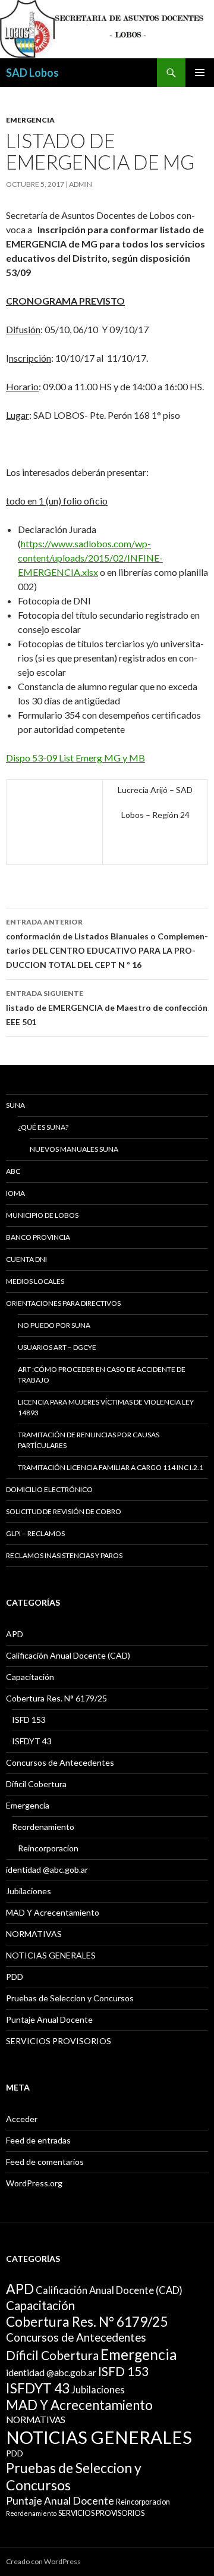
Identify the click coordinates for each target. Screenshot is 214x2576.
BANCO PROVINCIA (38, 1237)
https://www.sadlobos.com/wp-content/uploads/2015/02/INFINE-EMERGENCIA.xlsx (90, 558)
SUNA (15, 1105)
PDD (15, 1977)
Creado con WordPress (43, 2561)
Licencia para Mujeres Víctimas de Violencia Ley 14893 (106, 1407)
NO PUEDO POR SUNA (54, 1325)
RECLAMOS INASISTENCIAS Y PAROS (64, 1555)
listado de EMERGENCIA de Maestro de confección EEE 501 (107, 1008)
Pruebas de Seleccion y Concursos (70, 1998)
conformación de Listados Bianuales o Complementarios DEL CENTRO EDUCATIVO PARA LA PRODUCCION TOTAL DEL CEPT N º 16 (107, 944)
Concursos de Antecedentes (60, 1762)
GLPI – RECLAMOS (35, 1533)
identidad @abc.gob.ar (47, 1870)
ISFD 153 (29, 1720)
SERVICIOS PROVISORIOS (59, 2041)
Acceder (22, 2119)
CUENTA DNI (26, 1259)
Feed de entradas (38, 2140)
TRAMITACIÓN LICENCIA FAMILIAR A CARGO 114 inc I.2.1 (111, 1467)
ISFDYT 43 (32, 1741)
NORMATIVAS (34, 1934)
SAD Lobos (32, 73)
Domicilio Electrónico (49, 1489)
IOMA (15, 1193)
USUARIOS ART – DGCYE (57, 1347)
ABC (13, 1171)
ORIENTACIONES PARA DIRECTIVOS (63, 1303)
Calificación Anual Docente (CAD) (68, 1655)
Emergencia (30, 120)
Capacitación (30, 1677)
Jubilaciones (29, 1891)
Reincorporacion (48, 1848)
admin (81, 184)
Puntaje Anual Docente (49, 2019)
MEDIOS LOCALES (35, 1281)
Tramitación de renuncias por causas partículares (89, 1440)
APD (15, 1634)
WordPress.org (34, 2183)
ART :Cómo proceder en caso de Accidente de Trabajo (102, 1375)
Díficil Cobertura (36, 1784)
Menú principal (200, 73)
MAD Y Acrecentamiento (53, 1912)
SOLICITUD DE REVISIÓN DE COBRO (64, 1511)
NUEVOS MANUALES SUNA (74, 1149)
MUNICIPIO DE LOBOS (42, 1215)
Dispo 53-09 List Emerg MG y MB (75, 758)
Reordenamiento (43, 1827)
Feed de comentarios (45, 2162)
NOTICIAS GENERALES (51, 1955)
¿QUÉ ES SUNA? (43, 1127)
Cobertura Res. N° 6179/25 (56, 1698)
